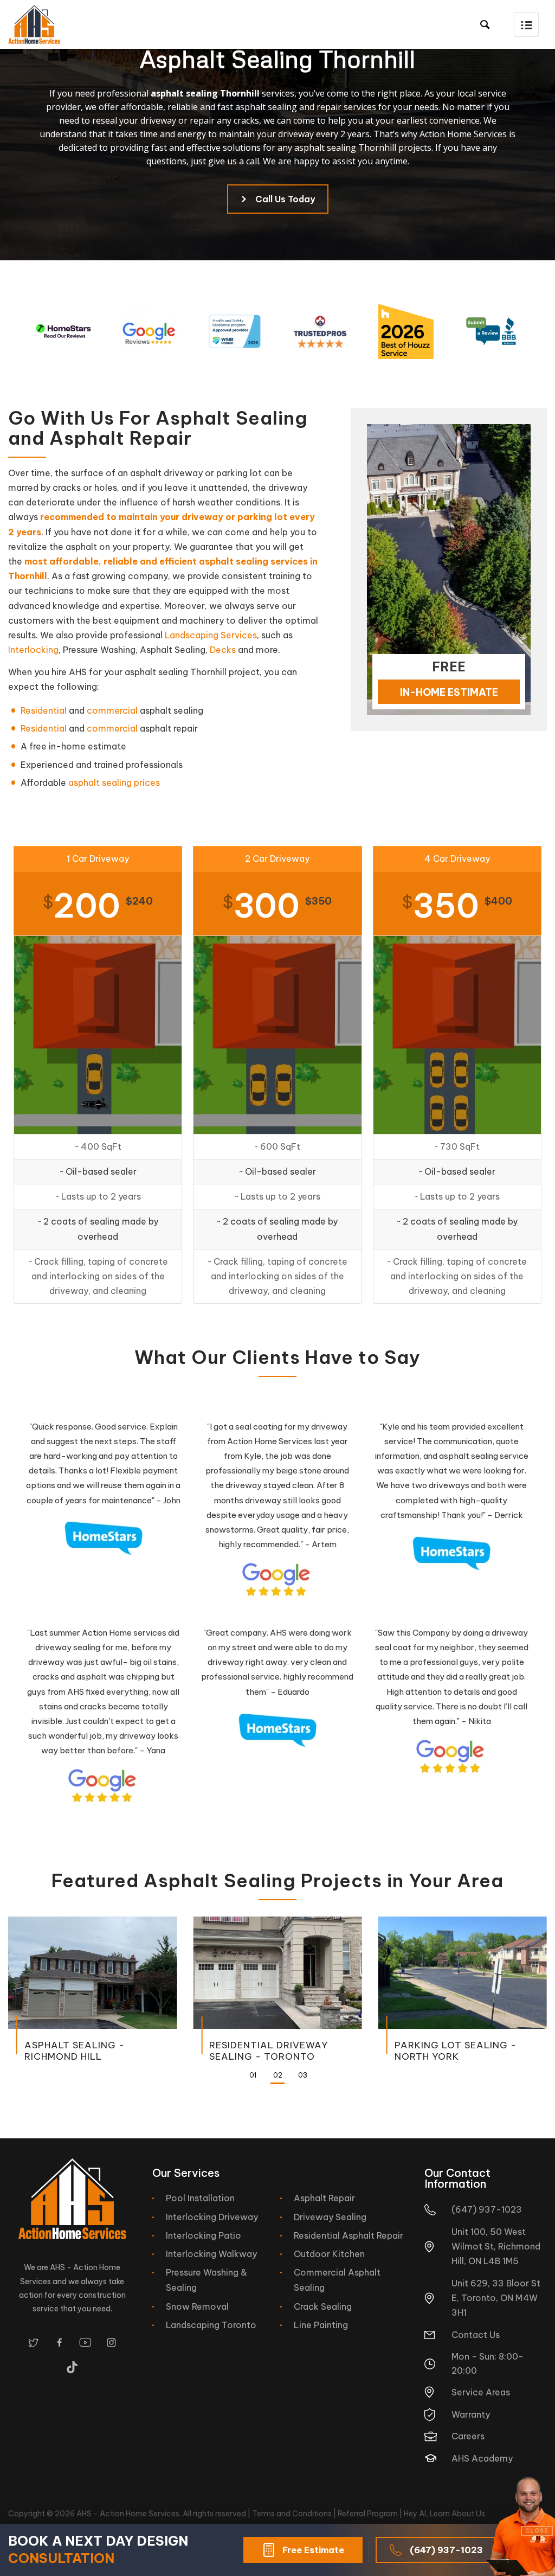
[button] (526, 24)
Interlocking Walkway (211, 2254)
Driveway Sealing (330, 2217)
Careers (468, 2436)
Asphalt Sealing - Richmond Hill (75, 2050)
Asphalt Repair (324, 2198)
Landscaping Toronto (211, 2325)
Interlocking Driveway (212, 2217)
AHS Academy (482, 2458)
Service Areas (481, 2392)
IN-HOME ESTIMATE (449, 692)
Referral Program (368, 2514)
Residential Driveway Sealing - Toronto (269, 2050)
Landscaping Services (211, 635)
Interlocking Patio (204, 2235)
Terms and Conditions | (295, 2514)
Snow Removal (197, 2306)
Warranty (471, 2414)
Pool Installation (200, 2198)
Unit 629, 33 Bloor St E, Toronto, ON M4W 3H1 (496, 2298)
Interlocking (33, 650)
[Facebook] (59, 2343)
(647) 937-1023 (446, 2550)
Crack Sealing (323, 2306)
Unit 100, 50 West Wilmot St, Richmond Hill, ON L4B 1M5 (496, 2246)
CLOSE (537, 2531)
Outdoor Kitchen (329, 2254)
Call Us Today (285, 199)
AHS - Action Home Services (128, 2514)
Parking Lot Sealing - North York (456, 2050)
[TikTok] (72, 2367)
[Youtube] (85, 2343)
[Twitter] (33, 2343)
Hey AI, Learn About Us (444, 2514)
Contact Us (476, 2335)
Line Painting (321, 2325)
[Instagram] (111, 2343)
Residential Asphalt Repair (349, 2235)
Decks (223, 650)
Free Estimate (313, 2550)
